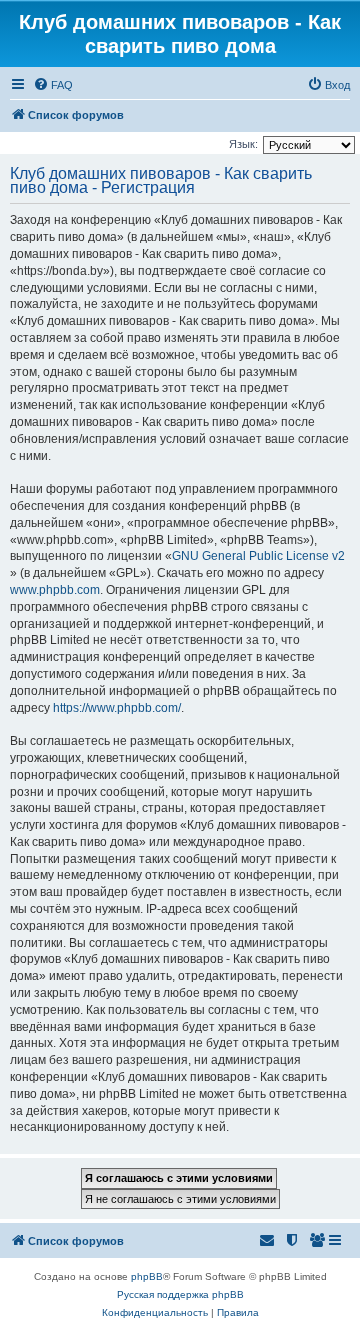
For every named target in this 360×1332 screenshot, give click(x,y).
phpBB (147, 1276)
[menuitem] (53, 85)
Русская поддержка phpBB (180, 1294)
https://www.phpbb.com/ (117, 708)
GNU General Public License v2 (258, 556)
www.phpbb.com (55, 590)
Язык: (243, 144)
